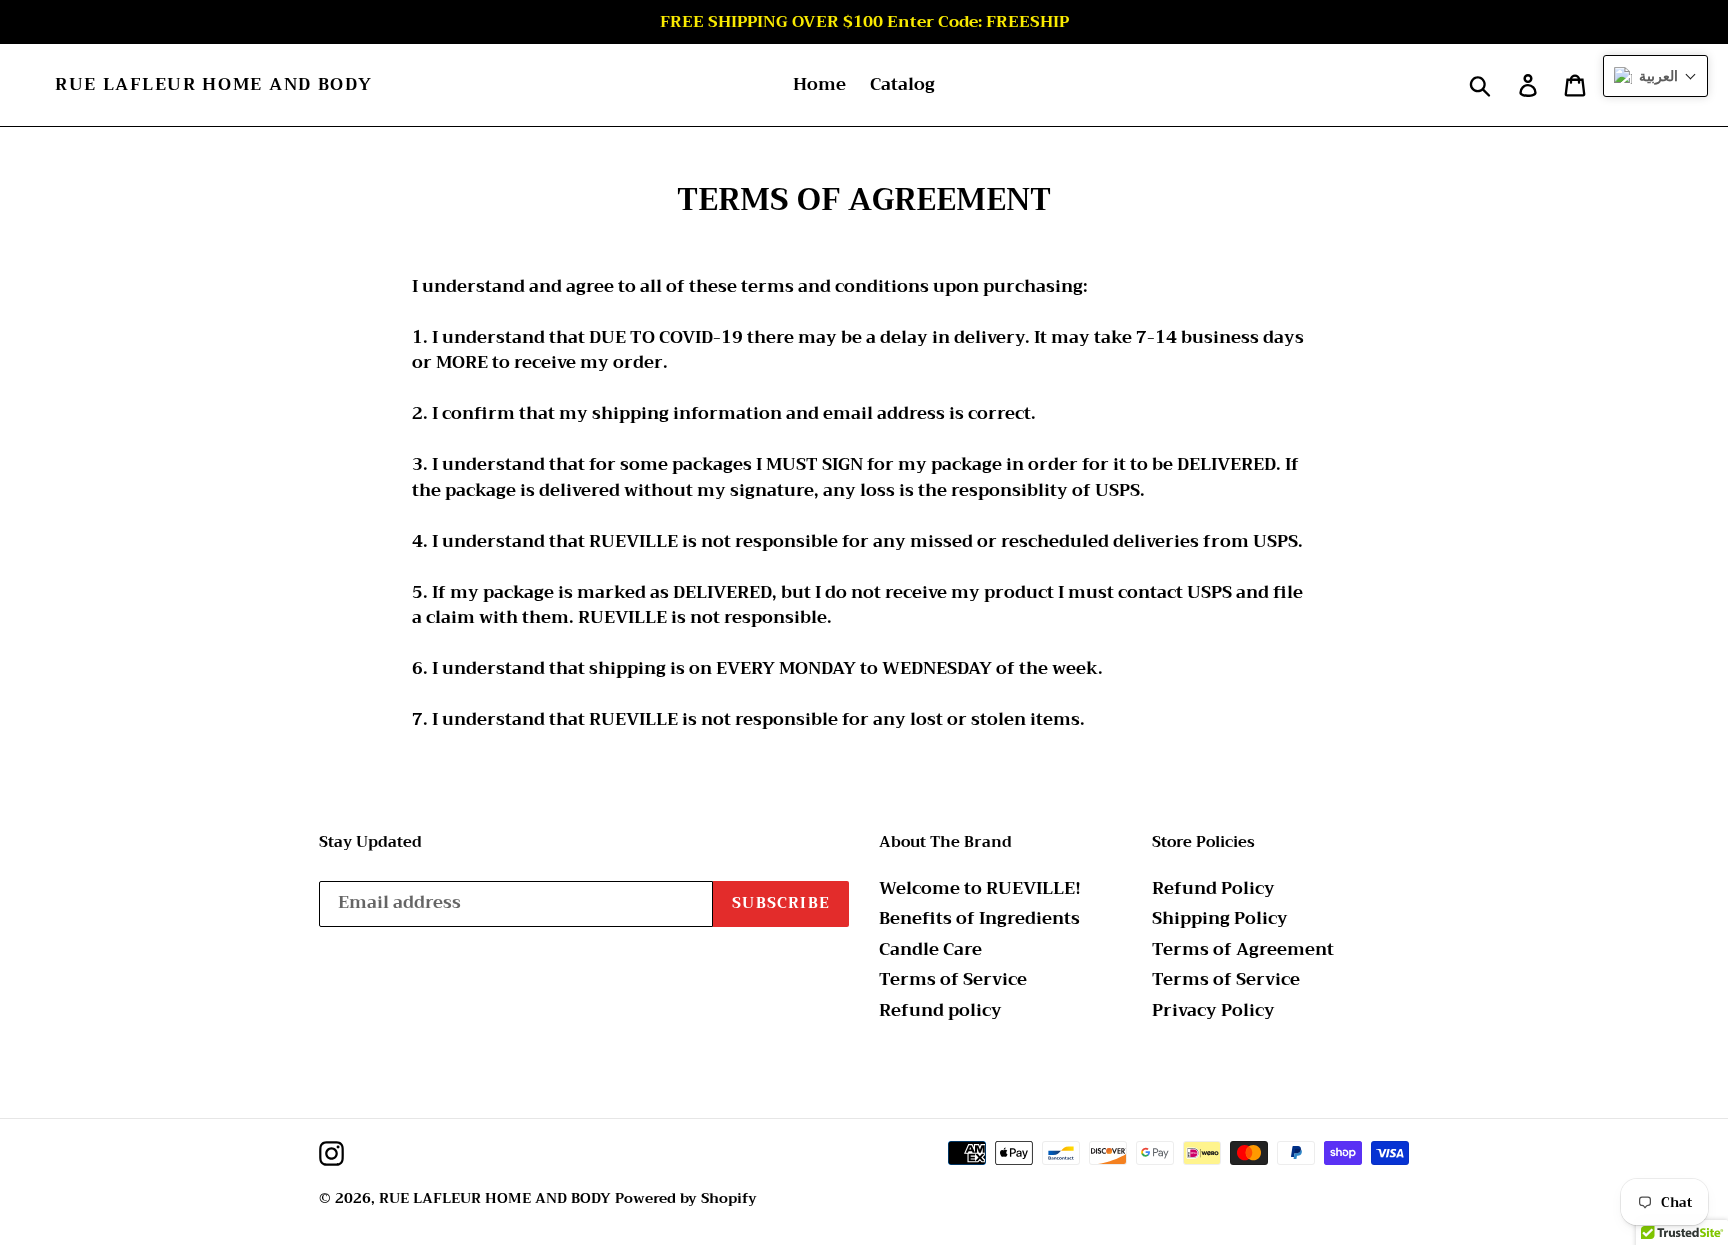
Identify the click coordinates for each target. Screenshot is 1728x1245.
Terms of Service (953, 979)
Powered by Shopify (686, 1198)
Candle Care (930, 949)
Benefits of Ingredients (979, 918)
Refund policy (940, 1010)
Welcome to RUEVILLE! (980, 888)
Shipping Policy (1220, 918)
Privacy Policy (1213, 1010)
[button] (1655, 76)
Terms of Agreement (1243, 949)
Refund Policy (1213, 888)
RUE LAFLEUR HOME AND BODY (214, 85)
